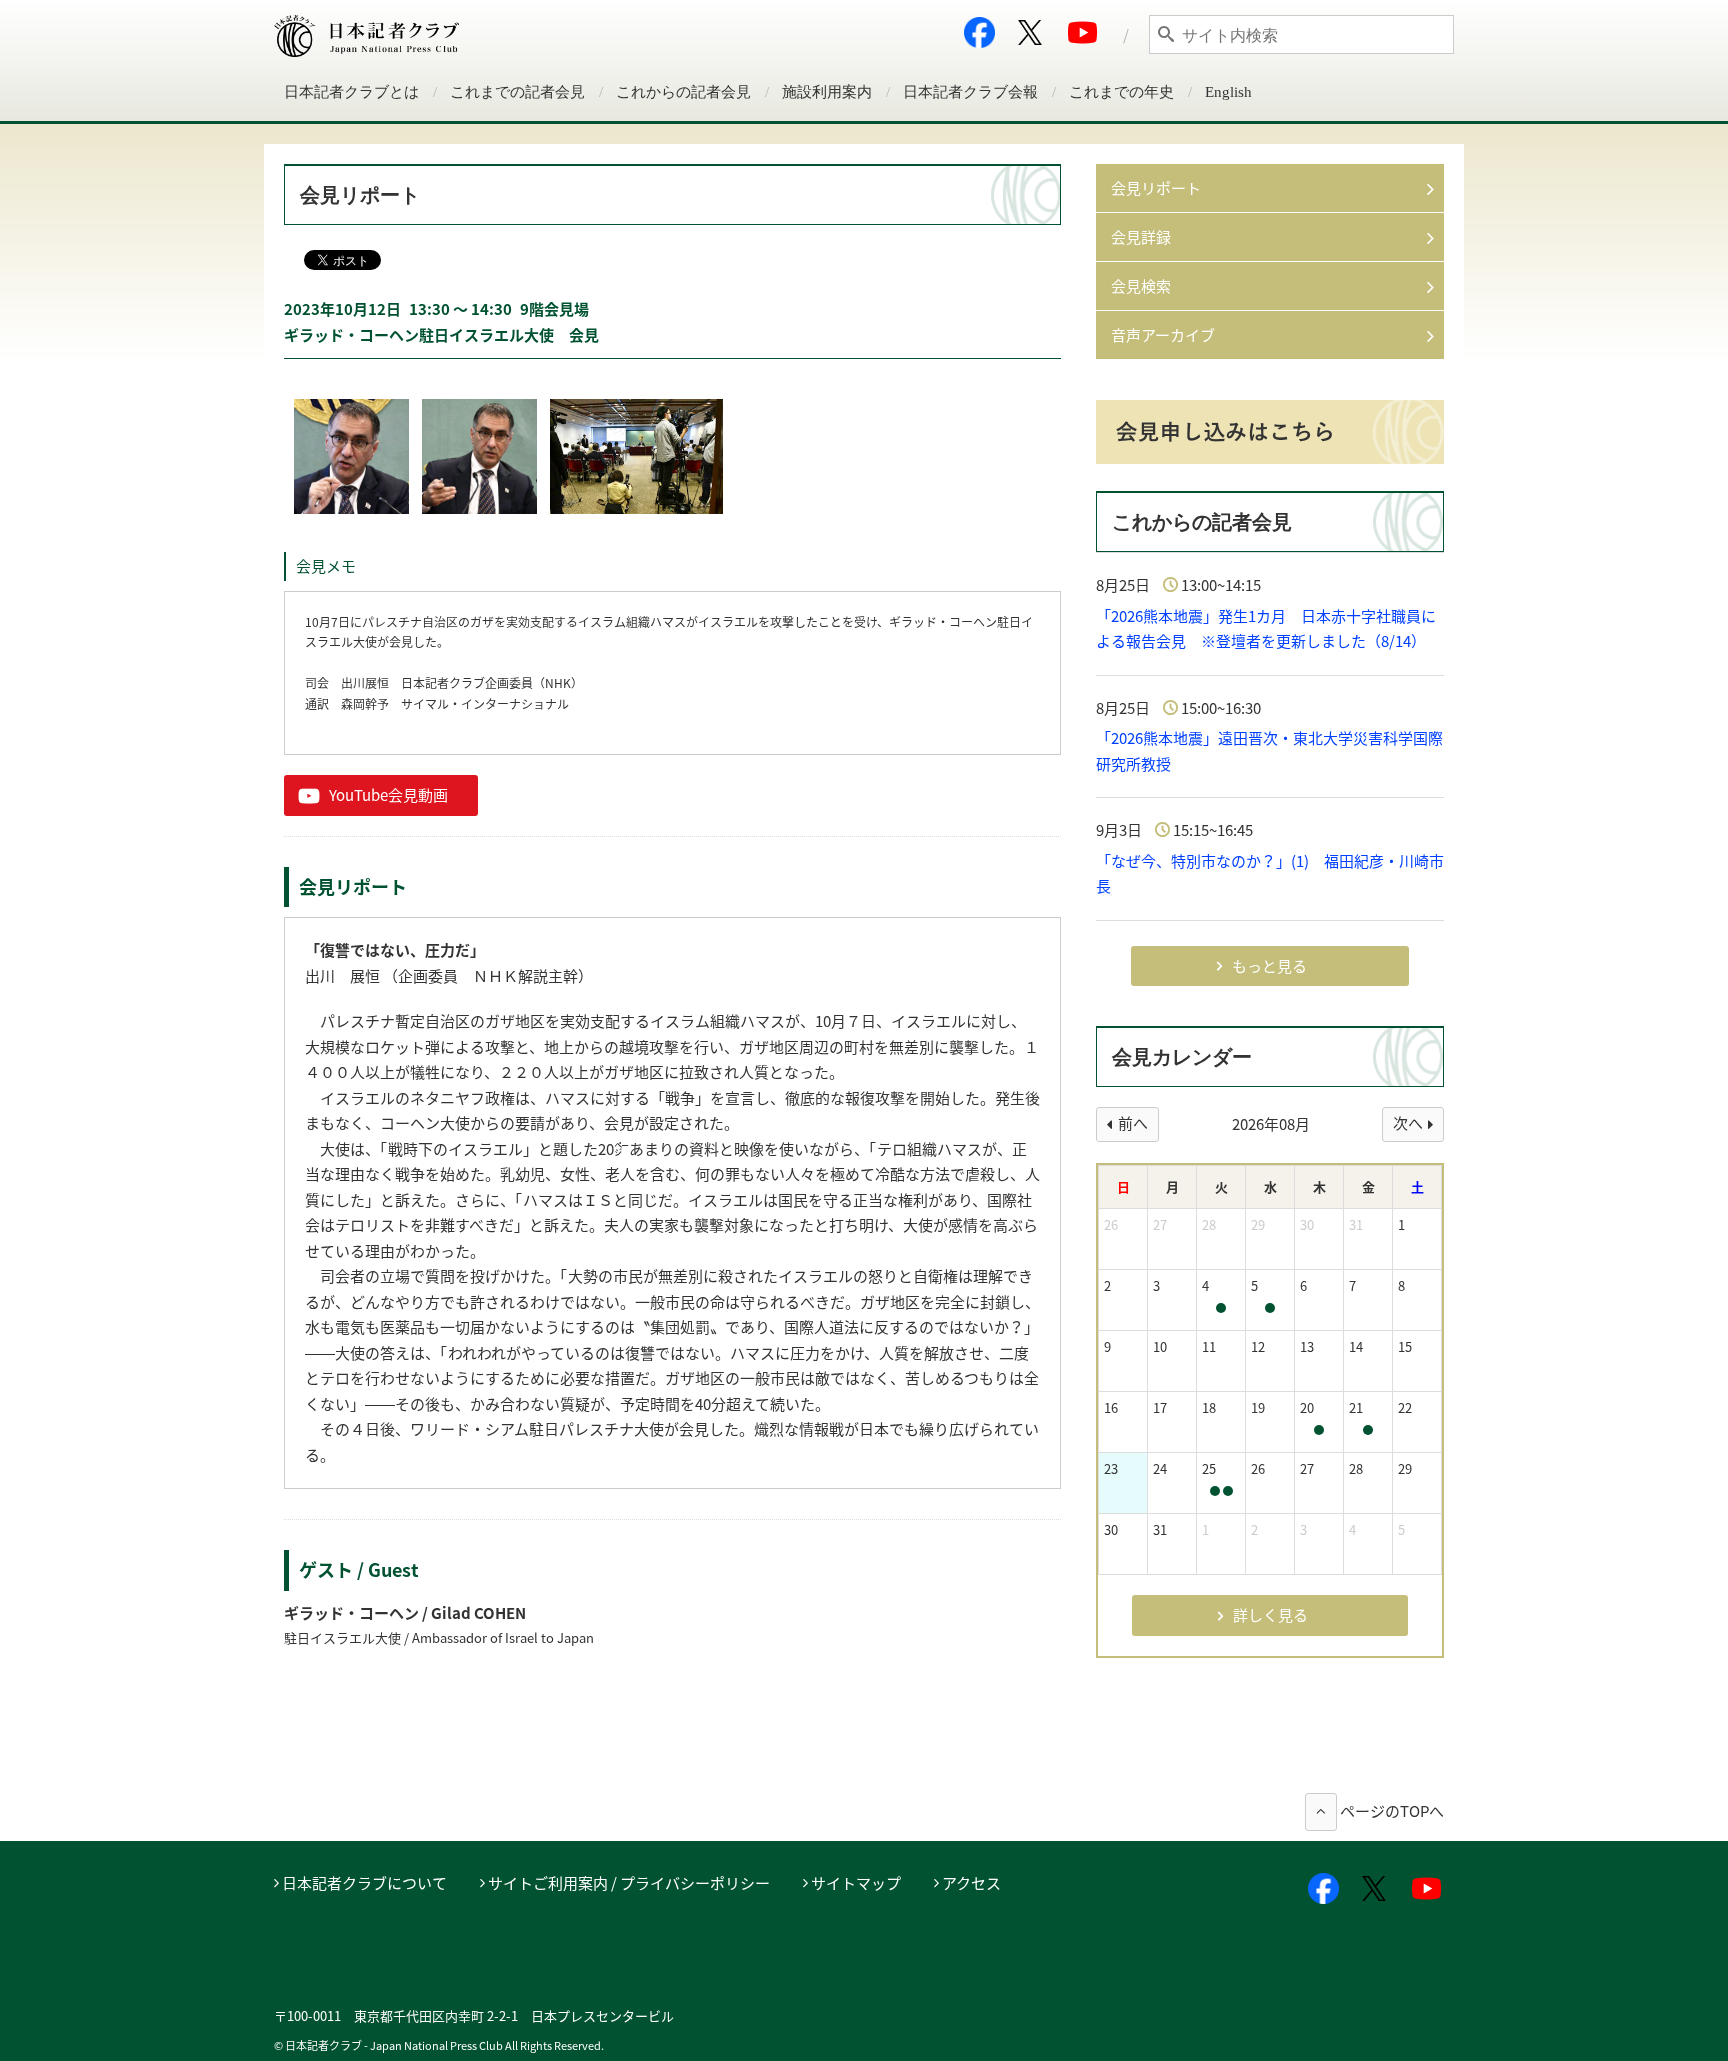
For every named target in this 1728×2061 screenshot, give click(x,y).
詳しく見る (1270, 1615)
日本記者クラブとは (351, 92)
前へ (1133, 1123)
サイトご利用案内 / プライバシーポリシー (629, 1883)
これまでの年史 (1121, 92)
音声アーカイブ (1163, 335)
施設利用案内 (827, 92)
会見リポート (1156, 188)
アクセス (971, 1883)
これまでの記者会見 (517, 92)
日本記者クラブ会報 (970, 92)
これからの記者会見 (683, 92)
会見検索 (1141, 286)
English (1228, 92)
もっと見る (1269, 966)
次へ (1408, 1123)
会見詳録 (1141, 237)
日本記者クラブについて (364, 1883)
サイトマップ (856, 1883)
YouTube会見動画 (388, 795)
